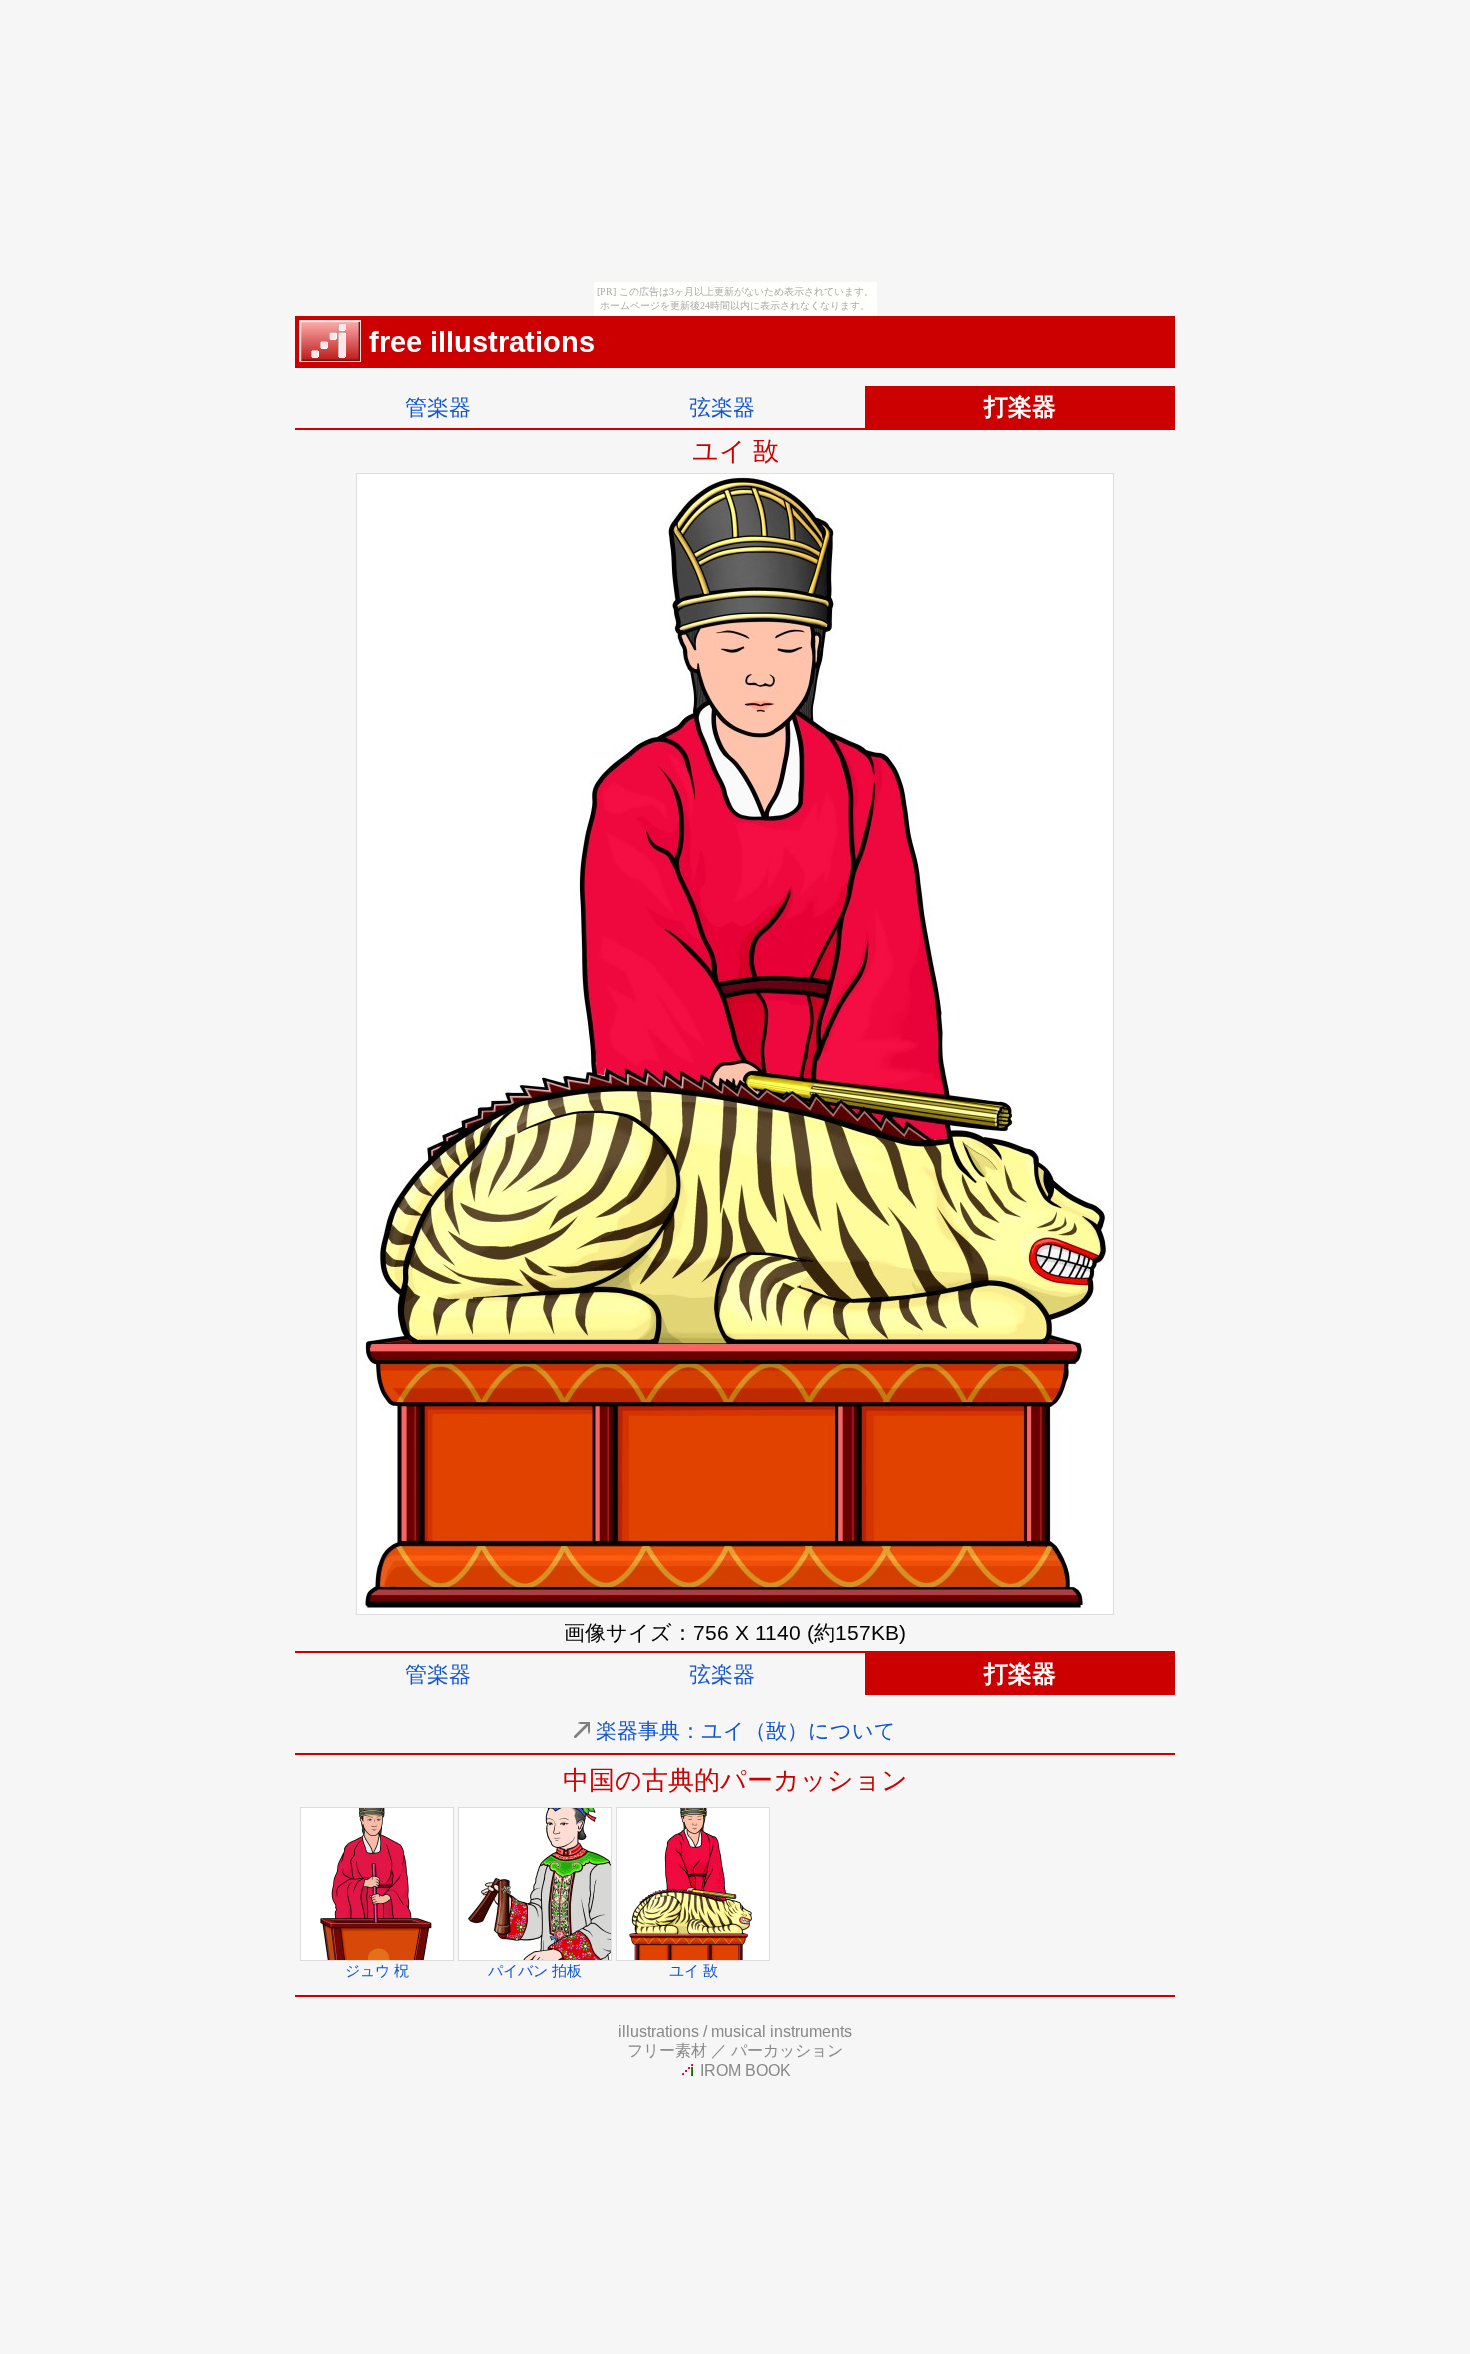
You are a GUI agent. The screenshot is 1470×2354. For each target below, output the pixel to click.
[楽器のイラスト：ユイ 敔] (735, 1607)
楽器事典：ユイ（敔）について (746, 1730)
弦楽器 (722, 407)
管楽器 (438, 407)
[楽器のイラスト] (330, 352)
